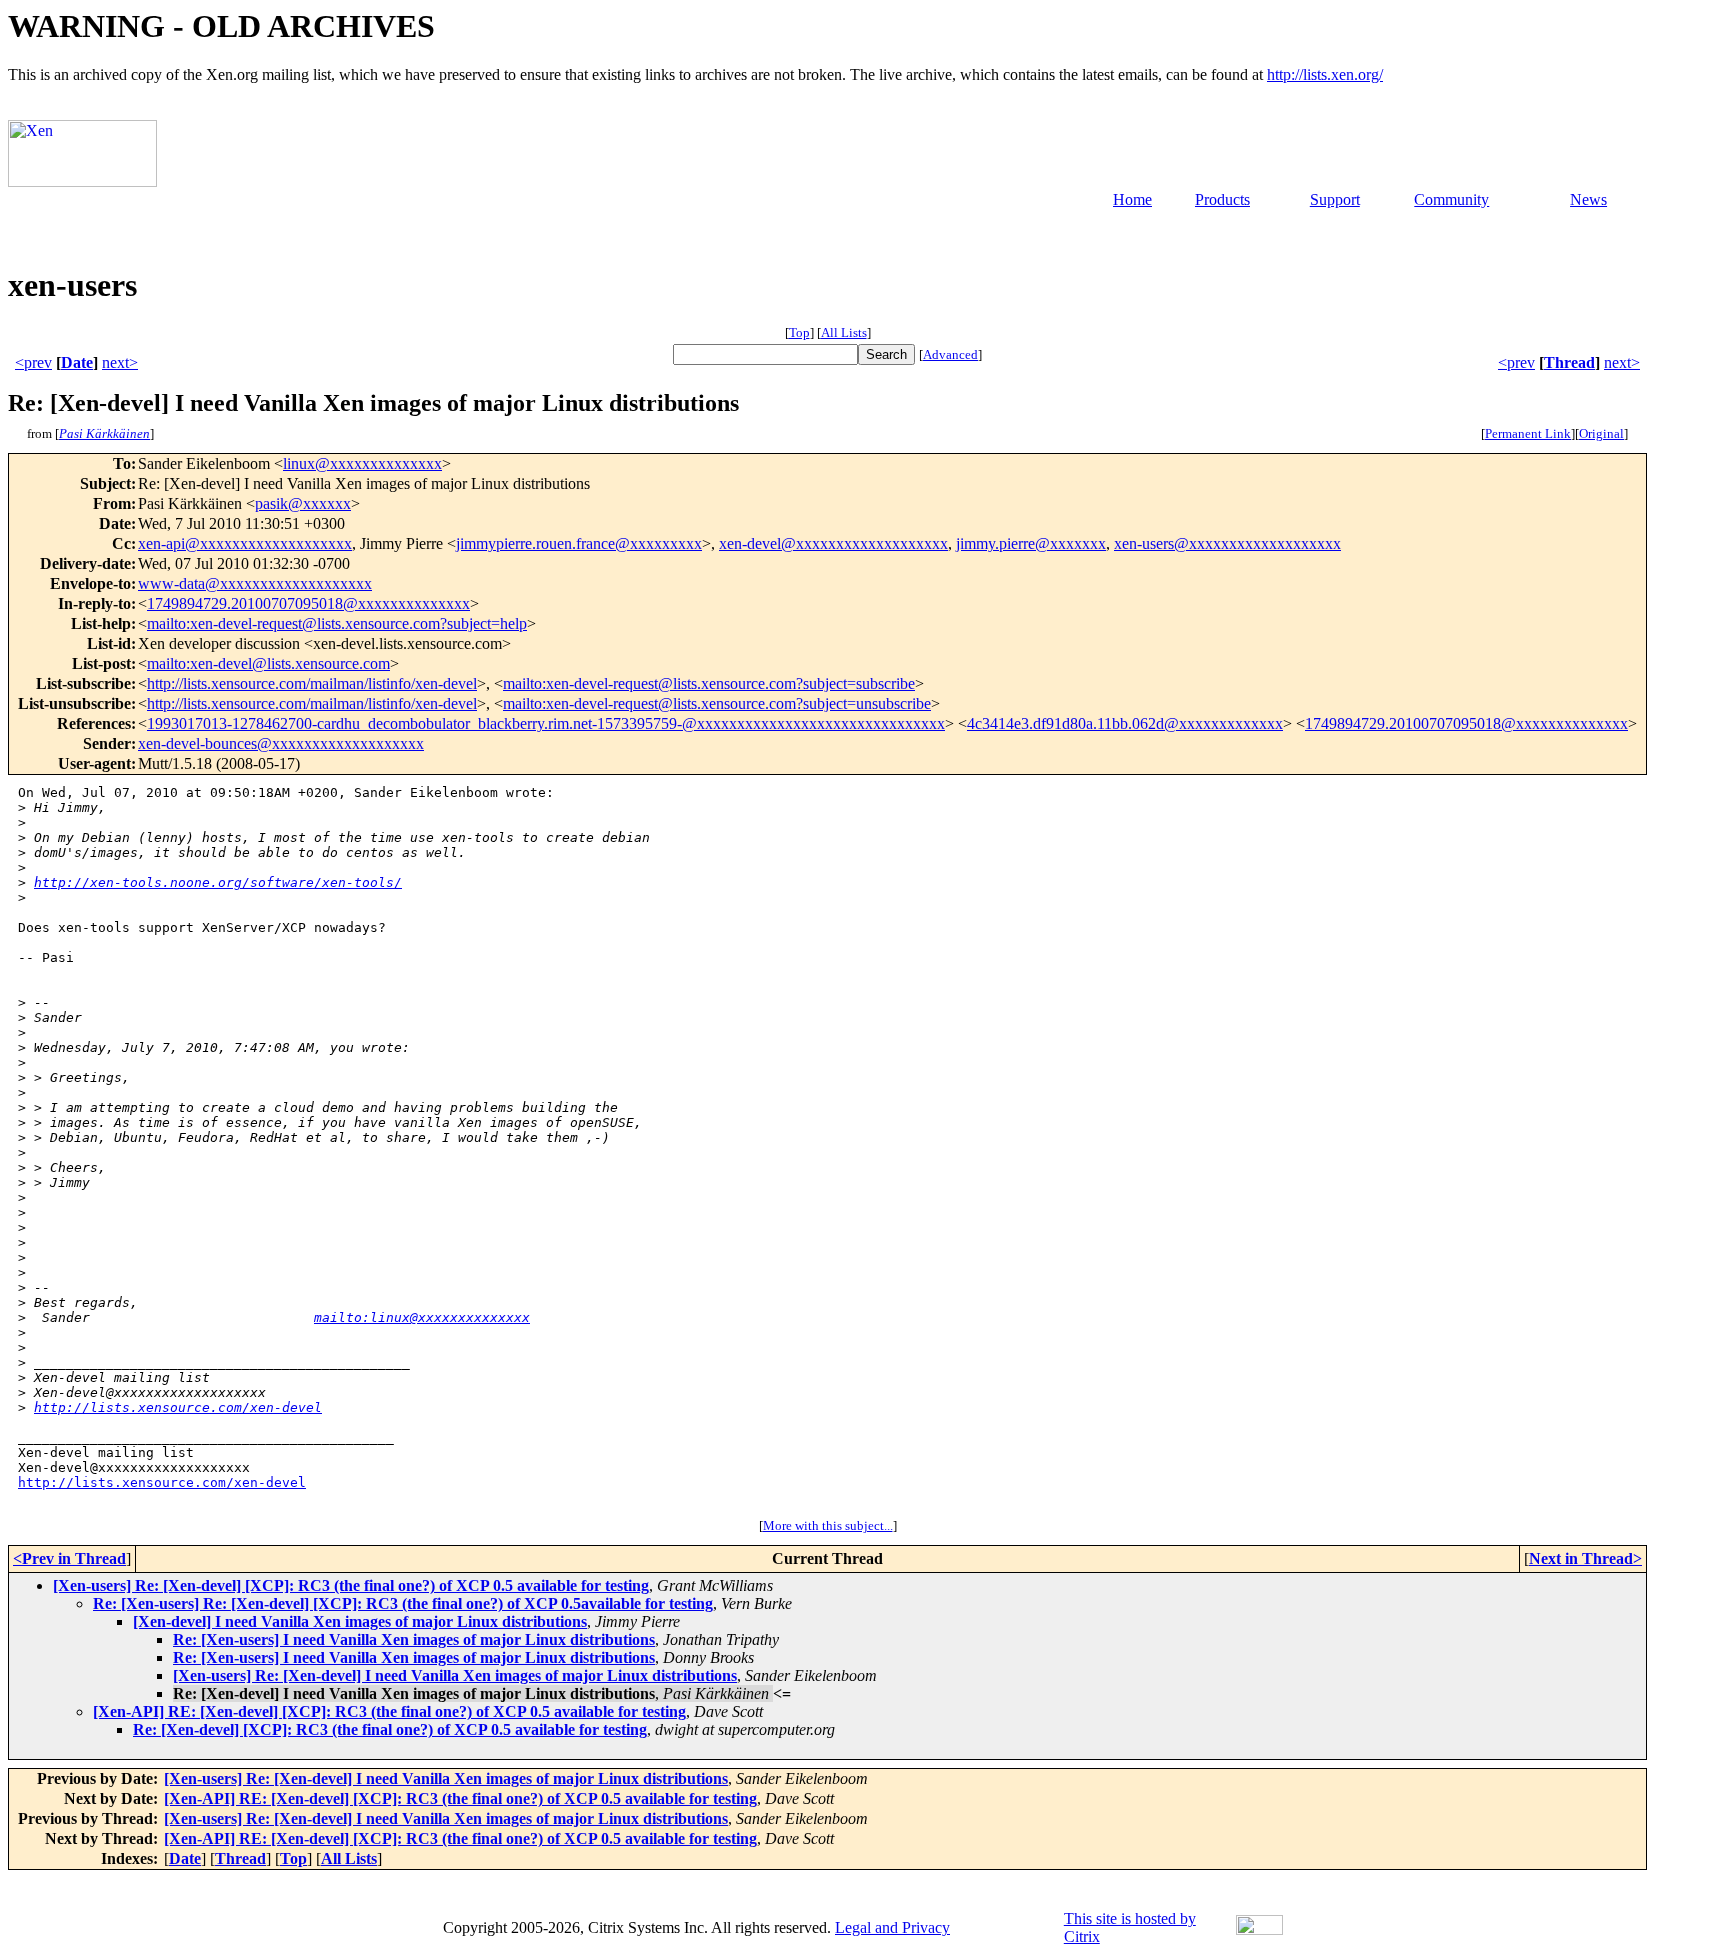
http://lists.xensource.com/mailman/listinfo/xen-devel (312, 683)
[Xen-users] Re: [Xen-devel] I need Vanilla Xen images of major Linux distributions (455, 1675)
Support (1335, 199)
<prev (33, 362)
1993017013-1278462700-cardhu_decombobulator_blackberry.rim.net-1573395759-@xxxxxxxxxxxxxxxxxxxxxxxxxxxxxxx (546, 723)
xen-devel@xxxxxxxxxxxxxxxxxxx (833, 543)
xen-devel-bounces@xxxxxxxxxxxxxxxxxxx (281, 743)
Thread (1569, 362)
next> (120, 362)
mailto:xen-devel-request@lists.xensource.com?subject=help (337, 623)
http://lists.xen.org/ (1325, 74)
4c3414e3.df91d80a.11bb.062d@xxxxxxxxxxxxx (1125, 723)
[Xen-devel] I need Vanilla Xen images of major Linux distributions (360, 1621)
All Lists (844, 332)
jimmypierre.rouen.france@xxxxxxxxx (579, 543)
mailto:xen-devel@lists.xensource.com (268, 663)
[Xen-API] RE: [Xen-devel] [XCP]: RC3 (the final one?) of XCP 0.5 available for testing (389, 1711)
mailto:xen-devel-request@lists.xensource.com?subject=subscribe (709, 683)
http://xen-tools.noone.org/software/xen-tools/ (218, 882)
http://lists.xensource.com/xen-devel (178, 1407)
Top (799, 332)
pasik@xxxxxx (303, 503)
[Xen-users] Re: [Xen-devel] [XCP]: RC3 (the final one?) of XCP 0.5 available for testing (351, 1585)
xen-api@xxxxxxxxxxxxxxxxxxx (245, 543)
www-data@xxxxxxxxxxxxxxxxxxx (255, 583)
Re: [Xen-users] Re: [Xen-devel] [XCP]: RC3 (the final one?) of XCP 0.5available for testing (403, 1603)
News (1588, 199)
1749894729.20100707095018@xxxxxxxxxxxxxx (308, 603)
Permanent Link (1528, 433)
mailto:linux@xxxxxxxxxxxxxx (422, 1317)
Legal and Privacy (892, 1927)
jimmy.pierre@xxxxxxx (1031, 543)
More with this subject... (828, 1525)
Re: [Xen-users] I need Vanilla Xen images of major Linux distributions (414, 1639)
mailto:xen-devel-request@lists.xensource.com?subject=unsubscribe (717, 703)
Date (77, 362)
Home (1132, 199)
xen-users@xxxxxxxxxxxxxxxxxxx (1227, 543)
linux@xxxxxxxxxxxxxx (362, 463)
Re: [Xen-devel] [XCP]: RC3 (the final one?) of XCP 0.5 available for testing (390, 1729)
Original (1601, 433)
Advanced (950, 354)
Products (1222, 199)
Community (1451, 199)
